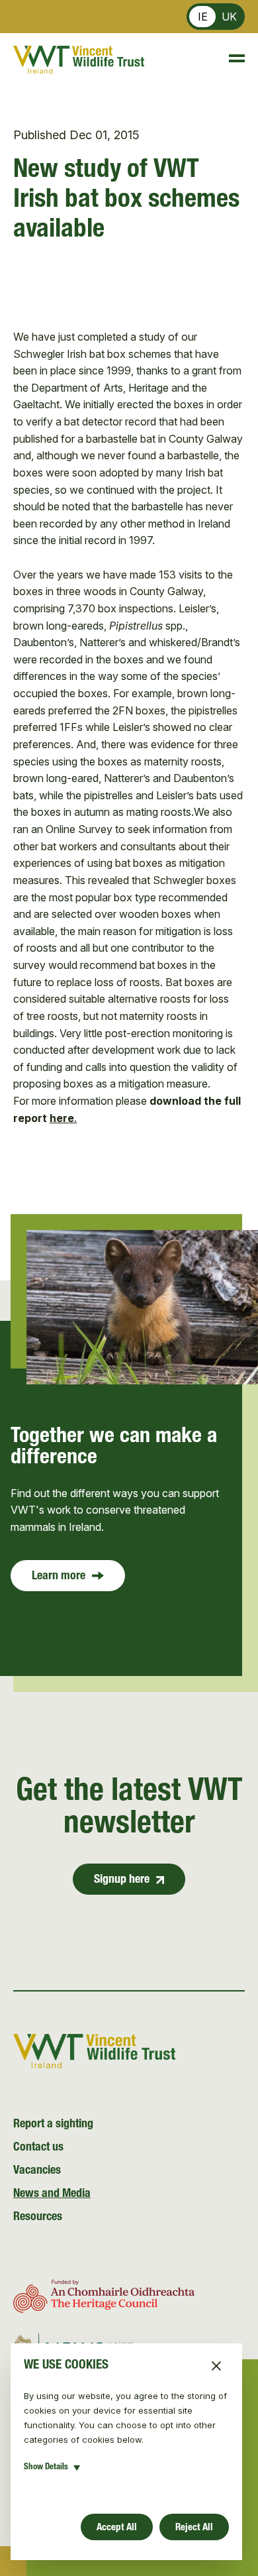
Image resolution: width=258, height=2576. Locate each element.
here (62, 1118)
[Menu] (231, 60)
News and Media (52, 2194)
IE (203, 17)
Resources (38, 2217)
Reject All (194, 2528)
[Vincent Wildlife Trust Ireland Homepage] (79, 60)
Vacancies (37, 2171)
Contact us (38, 2148)
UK (229, 17)
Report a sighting (53, 2125)
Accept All (117, 2528)
